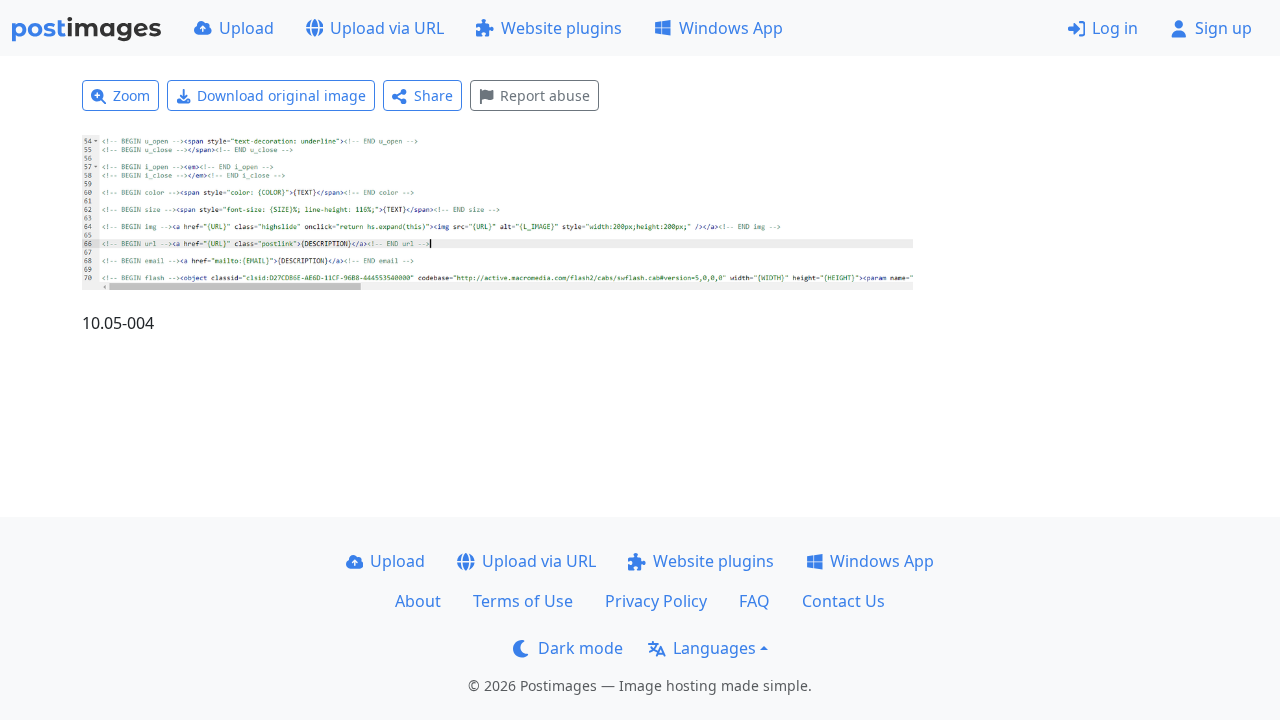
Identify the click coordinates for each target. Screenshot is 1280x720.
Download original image (281, 95)
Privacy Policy (656, 601)
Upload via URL (387, 28)
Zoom (131, 95)
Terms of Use (523, 601)
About (418, 601)
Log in (1115, 28)
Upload (246, 28)
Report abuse (545, 95)
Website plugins (561, 28)
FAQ (754, 601)
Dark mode (580, 648)
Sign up (1223, 28)
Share (433, 95)
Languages (714, 648)
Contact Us (843, 601)
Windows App (731, 28)
